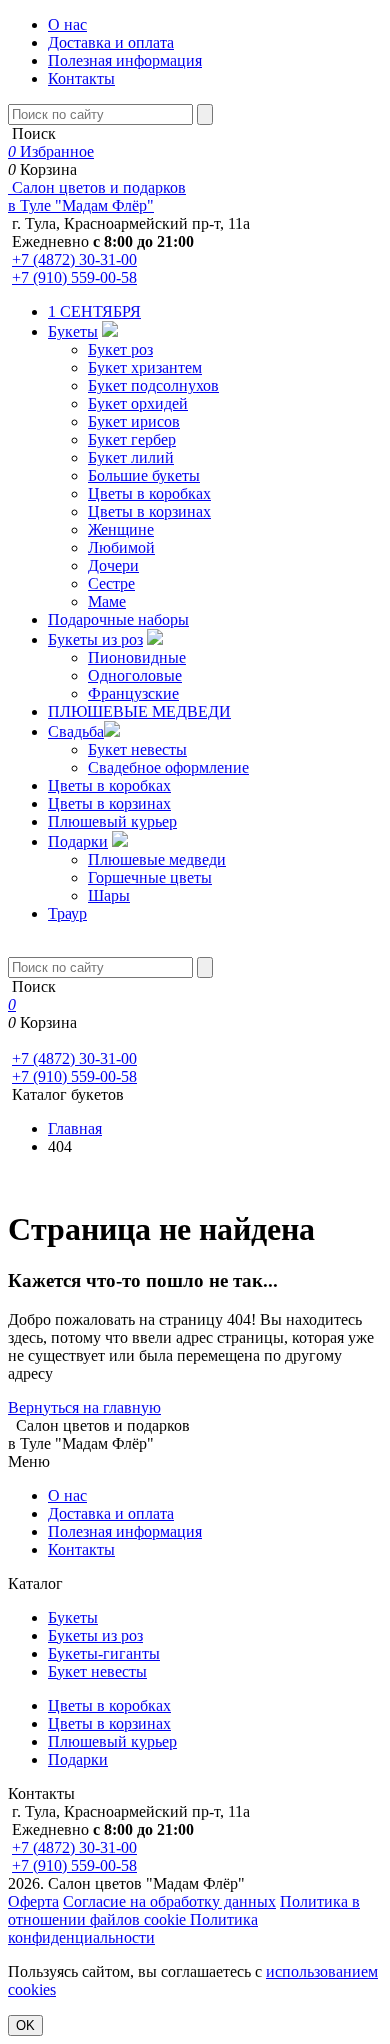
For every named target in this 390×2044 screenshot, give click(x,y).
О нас (67, 24)
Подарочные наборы (118, 619)
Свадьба (76, 731)
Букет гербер (132, 439)
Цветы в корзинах (149, 511)
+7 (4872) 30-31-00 (74, 259)
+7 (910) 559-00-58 (74, 277)
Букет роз (120, 349)
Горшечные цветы (150, 877)
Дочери (113, 565)
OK (25, 2025)
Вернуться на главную (84, 1407)
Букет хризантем (145, 367)
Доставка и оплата (111, 42)
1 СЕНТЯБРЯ (94, 311)
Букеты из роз (95, 639)
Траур (67, 913)
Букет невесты (137, 749)
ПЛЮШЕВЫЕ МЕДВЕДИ (139, 711)
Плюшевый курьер (112, 821)
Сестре (111, 583)
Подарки (78, 841)
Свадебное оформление (168, 767)
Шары (109, 895)
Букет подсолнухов (153, 385)
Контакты (81, 78)
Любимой (121, 547)
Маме (107, 601)
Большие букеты (144, 475)
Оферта (33, 1901)
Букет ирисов (134, 421)
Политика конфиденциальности (133, 1928)
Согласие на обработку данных (169, 1901)
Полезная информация (125, 60)
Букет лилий (131, 457)
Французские (133, 693)
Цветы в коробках (149, 493)
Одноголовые (135, 675)
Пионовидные (137, 657)
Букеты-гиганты (104, 1653)
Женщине (121, 529)
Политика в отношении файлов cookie (184, 1910)
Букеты (73, 331)
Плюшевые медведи (157, 859)
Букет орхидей (138, 403)
